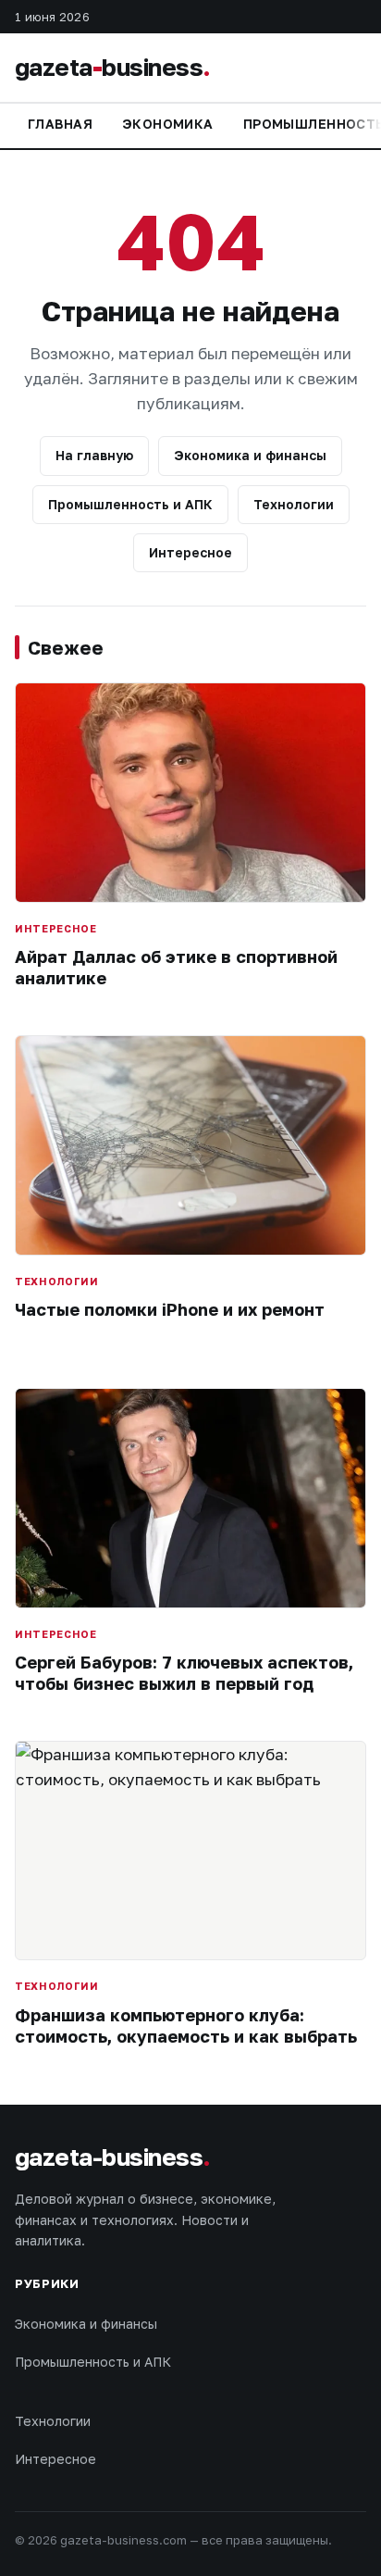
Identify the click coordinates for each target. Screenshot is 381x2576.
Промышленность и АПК (130, 504)
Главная (60, 124)
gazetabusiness (113, 67)
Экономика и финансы (250, 455)
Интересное (190, 552)
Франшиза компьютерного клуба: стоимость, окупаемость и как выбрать (186, 2026)
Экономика (168, 124)
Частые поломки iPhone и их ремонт (170, 1309)
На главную (94, 455)
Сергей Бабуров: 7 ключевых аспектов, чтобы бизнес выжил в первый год (184, 1673)
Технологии (294, 504)
